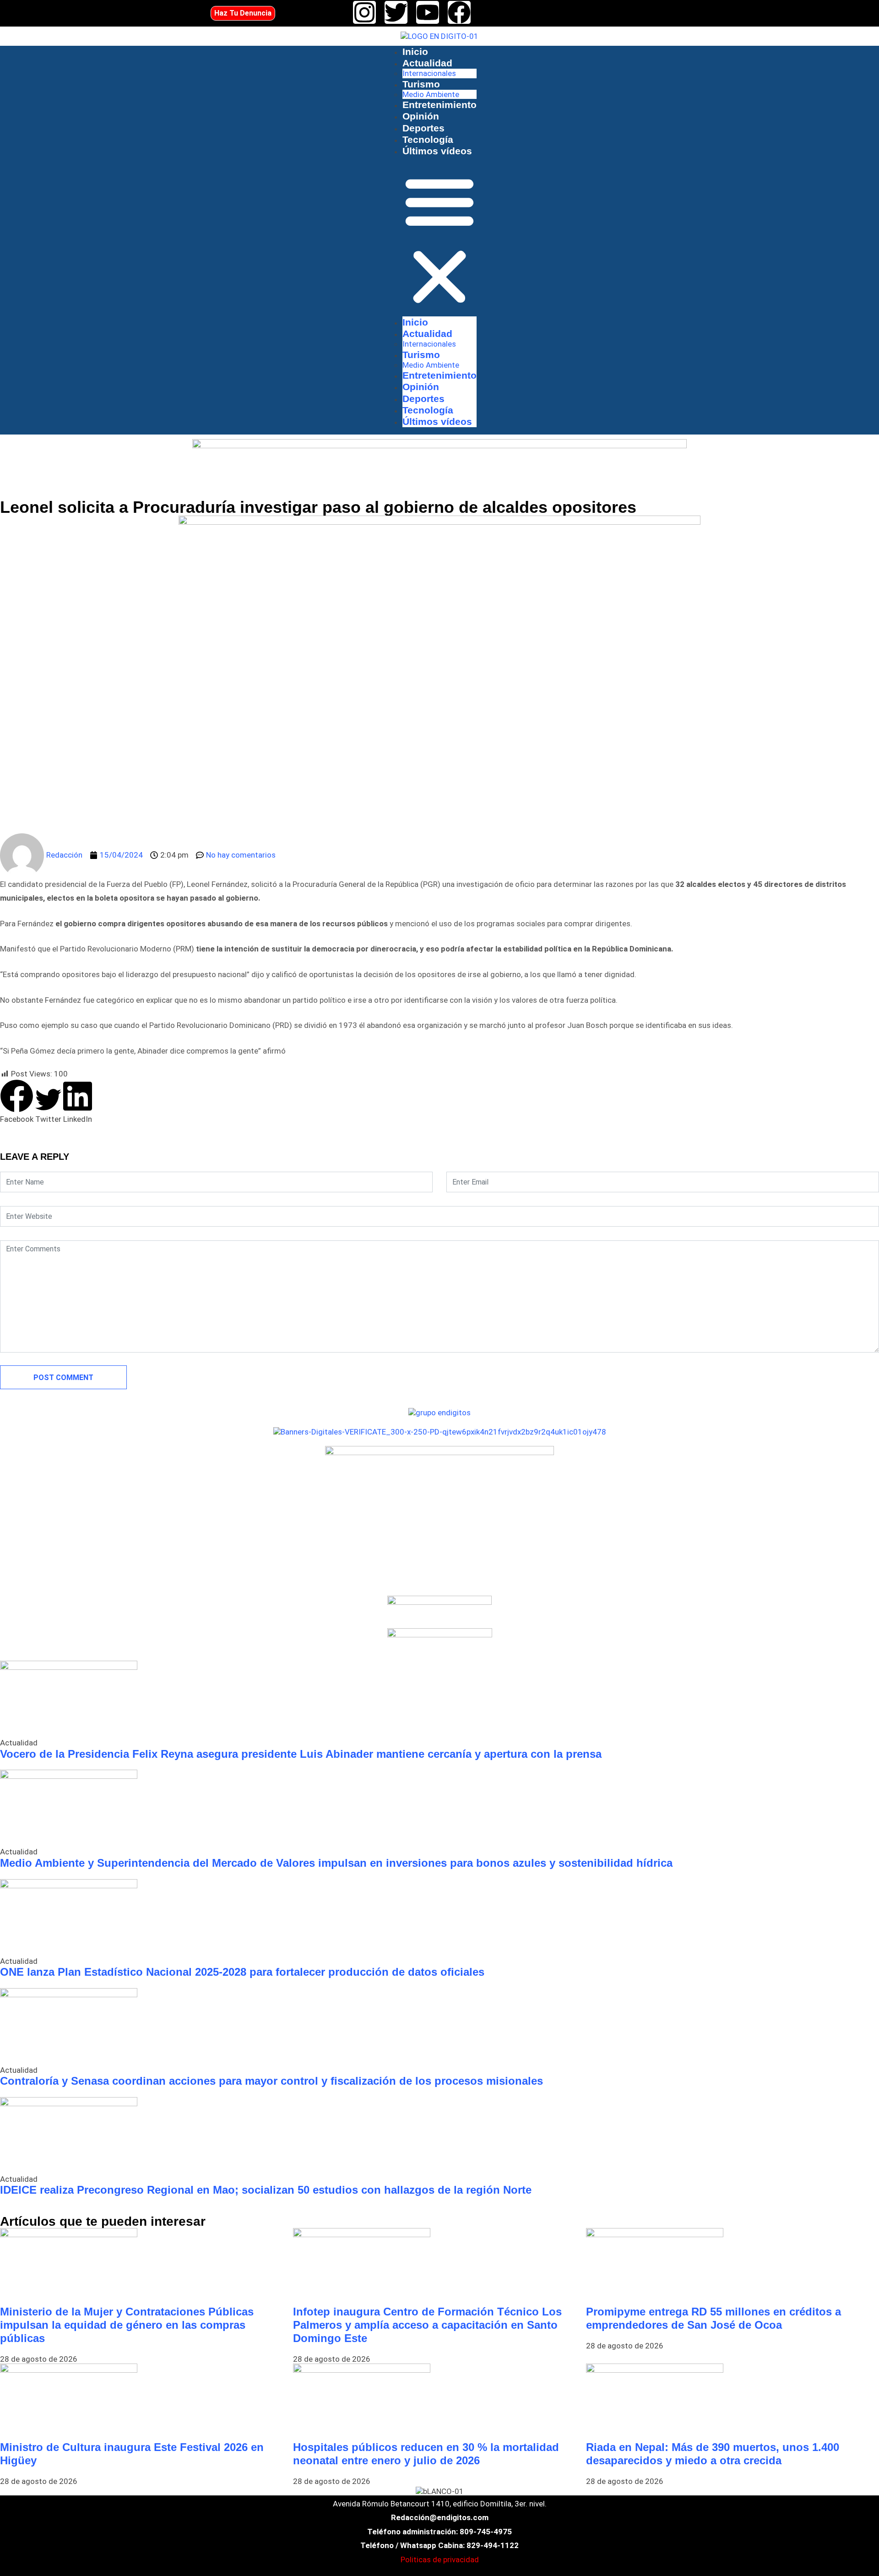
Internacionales (429, 73)
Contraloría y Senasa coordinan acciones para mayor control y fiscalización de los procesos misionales (271, 2081)
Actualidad (427, 63)
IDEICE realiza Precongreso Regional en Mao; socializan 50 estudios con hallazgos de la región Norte (266, 2190)
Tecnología (428, 139)
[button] (439, 240)
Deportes (423, 128)
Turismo (421, 84)
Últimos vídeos (437, 151)
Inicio (415, 52)
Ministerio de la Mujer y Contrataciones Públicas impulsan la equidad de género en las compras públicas (127, 2325)
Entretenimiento (439, 105)
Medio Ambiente (431, 94)
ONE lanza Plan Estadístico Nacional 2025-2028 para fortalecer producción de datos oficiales (242, 1972)
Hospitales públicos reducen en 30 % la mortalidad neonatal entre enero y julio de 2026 (426, 2454)
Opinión (421, 116)
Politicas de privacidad (440, 2560)
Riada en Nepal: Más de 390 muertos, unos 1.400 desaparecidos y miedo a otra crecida (713, 2454)
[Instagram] (364, 12)
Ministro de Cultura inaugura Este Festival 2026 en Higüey (132, 2454)
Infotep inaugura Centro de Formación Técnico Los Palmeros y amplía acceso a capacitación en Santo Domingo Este (427, 2325)
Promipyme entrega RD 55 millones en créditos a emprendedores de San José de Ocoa (714, 2318)
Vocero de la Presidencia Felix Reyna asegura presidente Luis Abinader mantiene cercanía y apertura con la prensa (301, 1754)
